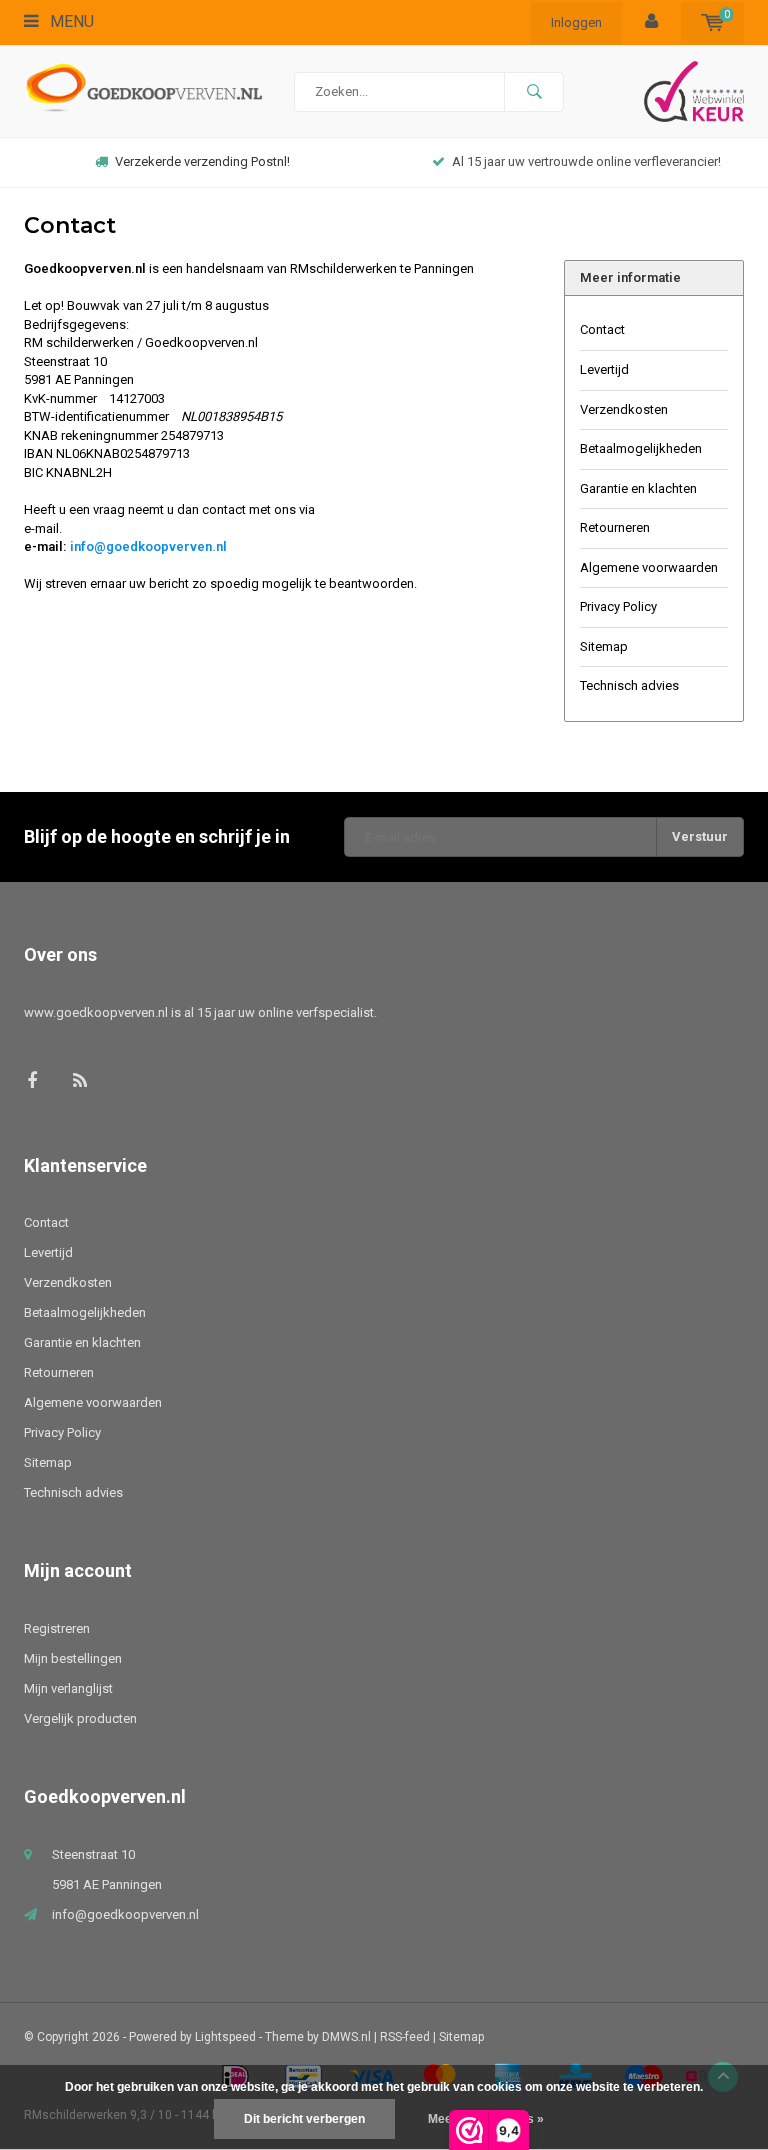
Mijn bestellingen (73, 1658)
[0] (712, 22)
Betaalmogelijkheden (641, 448)
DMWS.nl (346, 2037)
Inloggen (576, 22)
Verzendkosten (624, 409)
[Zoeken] (534, 92)
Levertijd (604, 369)
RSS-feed (405, 2037)
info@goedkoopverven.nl (148, 546)
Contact (602, 329)
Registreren (57, 1628)
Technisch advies (629, 685)
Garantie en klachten (638, 488)
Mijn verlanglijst (68, 1688)
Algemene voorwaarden (649, 567)
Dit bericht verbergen (304, 2119)
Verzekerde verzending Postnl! (202, 161)
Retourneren (615, 527)
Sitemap (604, 646)
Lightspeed (225, 2037)
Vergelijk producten (80, 1718)
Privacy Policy (618, 606)
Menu (70, 21)
